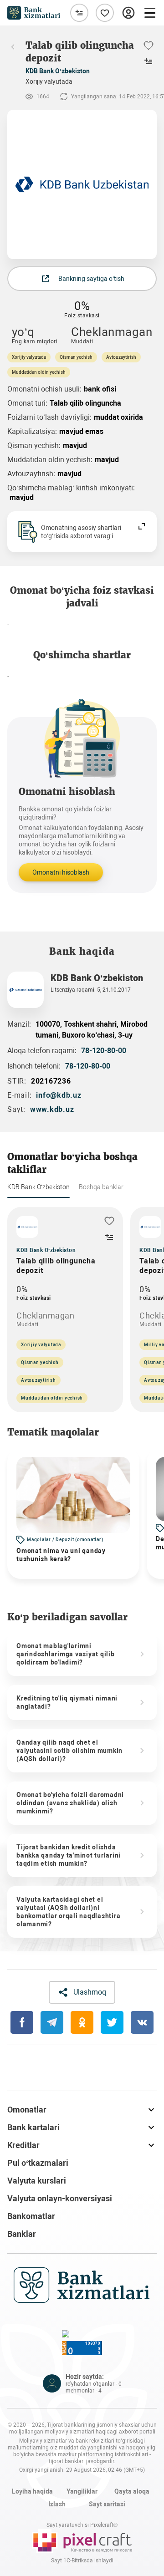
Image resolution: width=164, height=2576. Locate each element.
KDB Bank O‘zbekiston (58, 71)
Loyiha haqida (32, 2491)
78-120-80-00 (104, 1051)
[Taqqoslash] (79, 13)
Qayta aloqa (132, 2491)
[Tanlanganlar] (105, 13)
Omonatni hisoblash (61, 872)
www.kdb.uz (52, 1109)
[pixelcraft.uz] (82, 2541)
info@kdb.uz (59, 1095)
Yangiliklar (82, 2491)
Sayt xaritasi (107, 2504)
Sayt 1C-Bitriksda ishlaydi (82, 2561)
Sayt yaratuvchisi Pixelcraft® (82, 2525)
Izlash (57, 2504)
